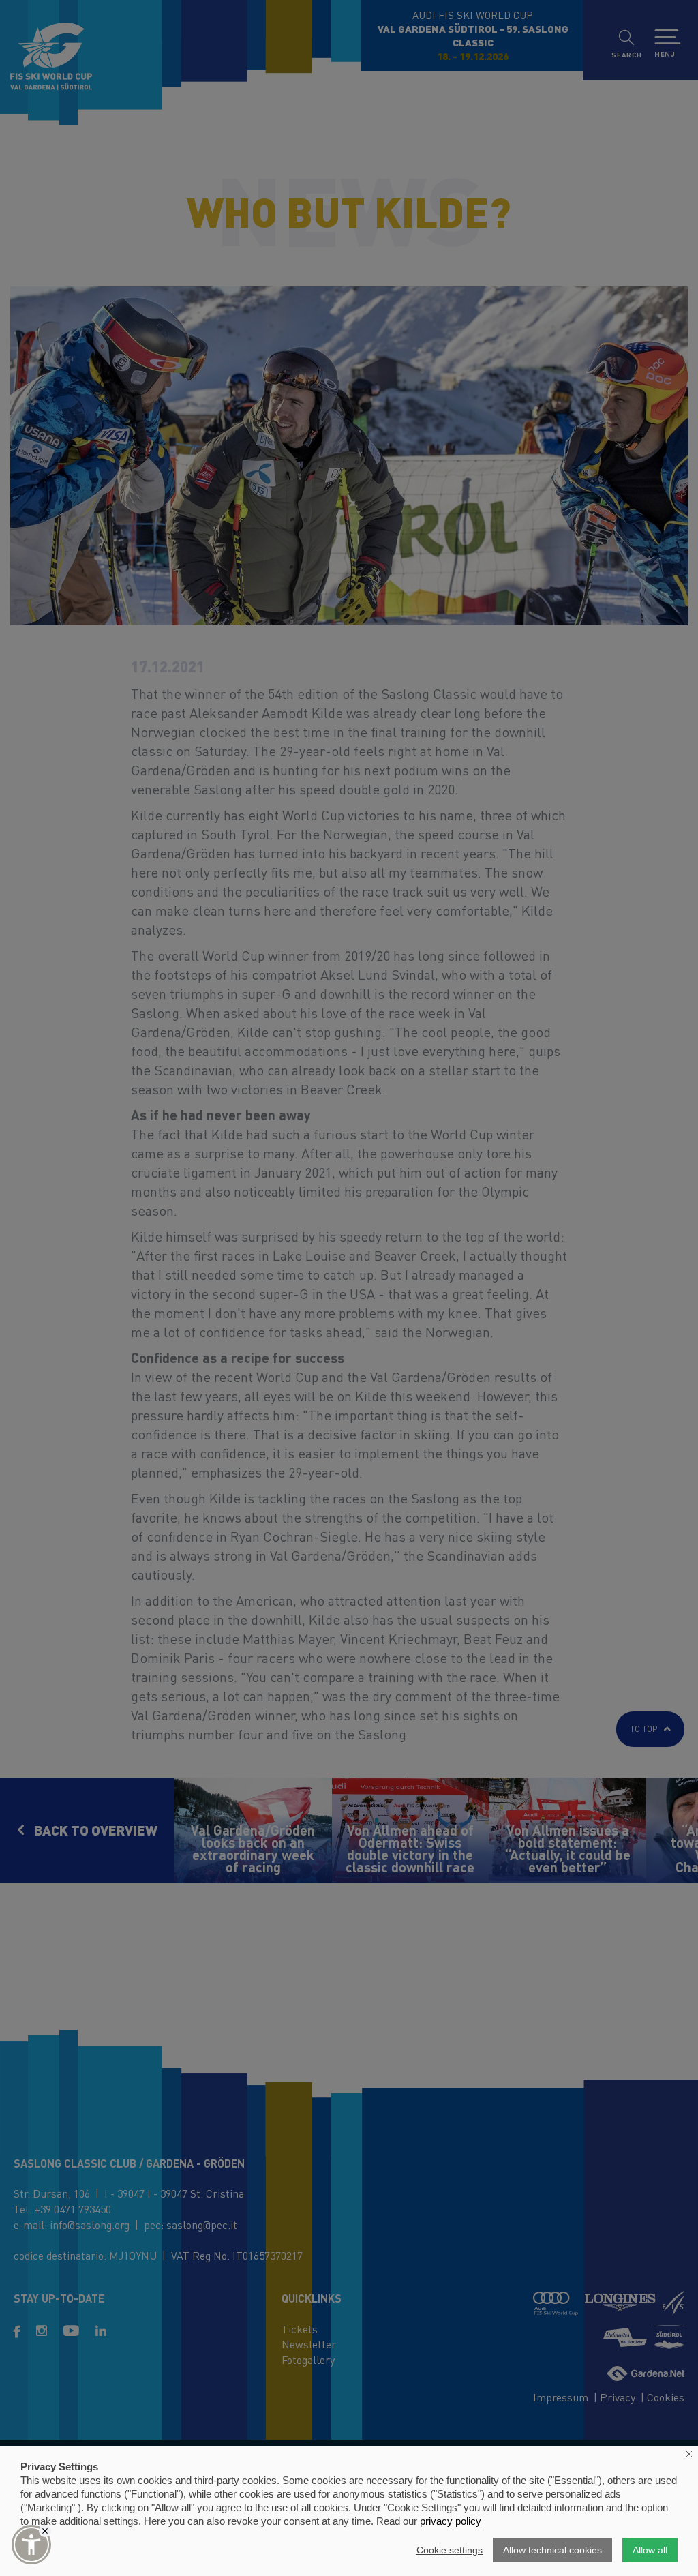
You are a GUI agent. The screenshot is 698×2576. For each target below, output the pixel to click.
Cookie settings (450, 2550)
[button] (31, 2545)
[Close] (45, 2531)
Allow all (650, 2550)
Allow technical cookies (552, 2550)
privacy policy (451, 2521)
